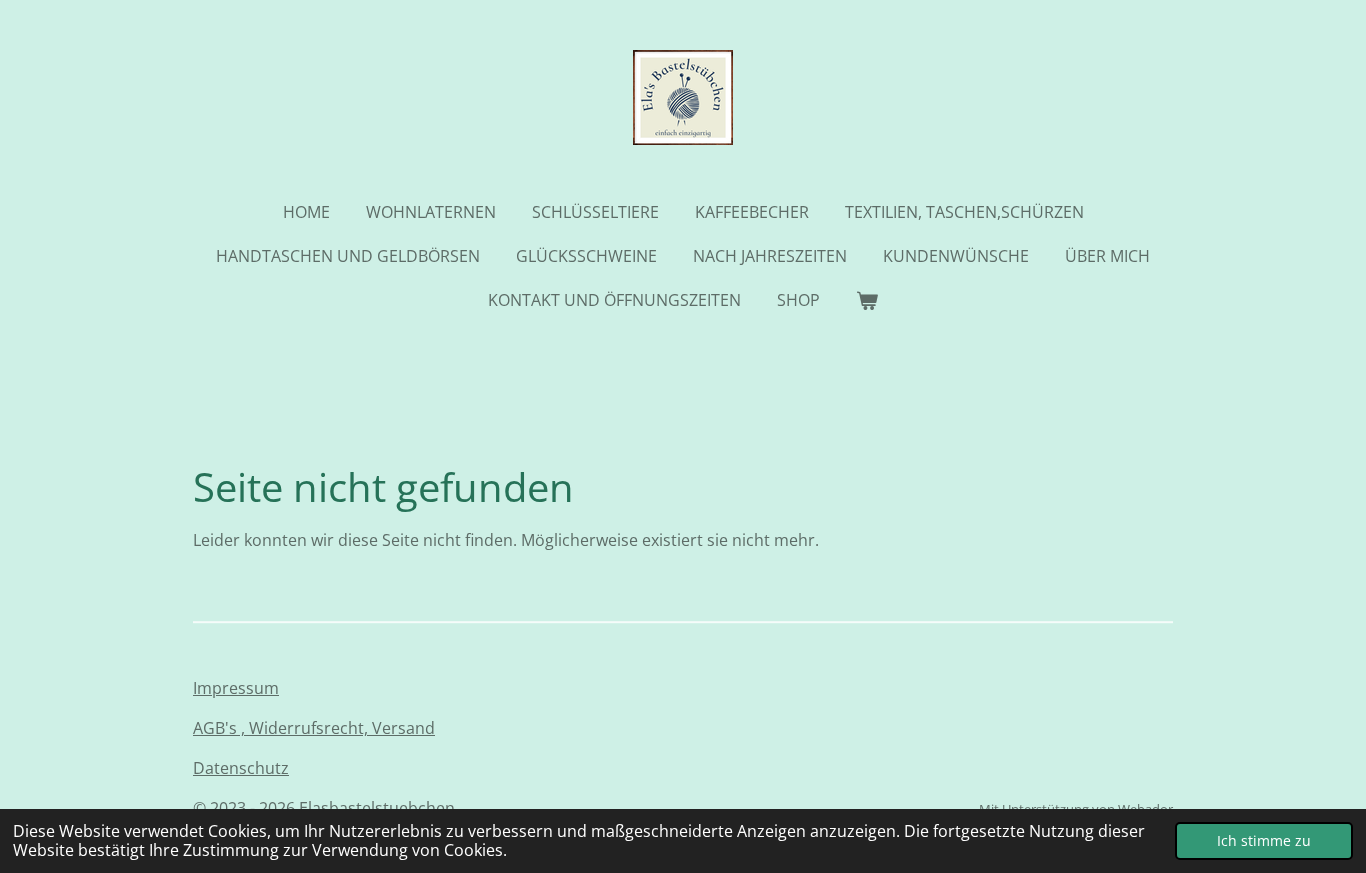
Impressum (236, 688)
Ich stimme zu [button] (1264, 840)
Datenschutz (241, 768)
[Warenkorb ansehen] (867, 300)
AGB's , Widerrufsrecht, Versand (314, 728)
